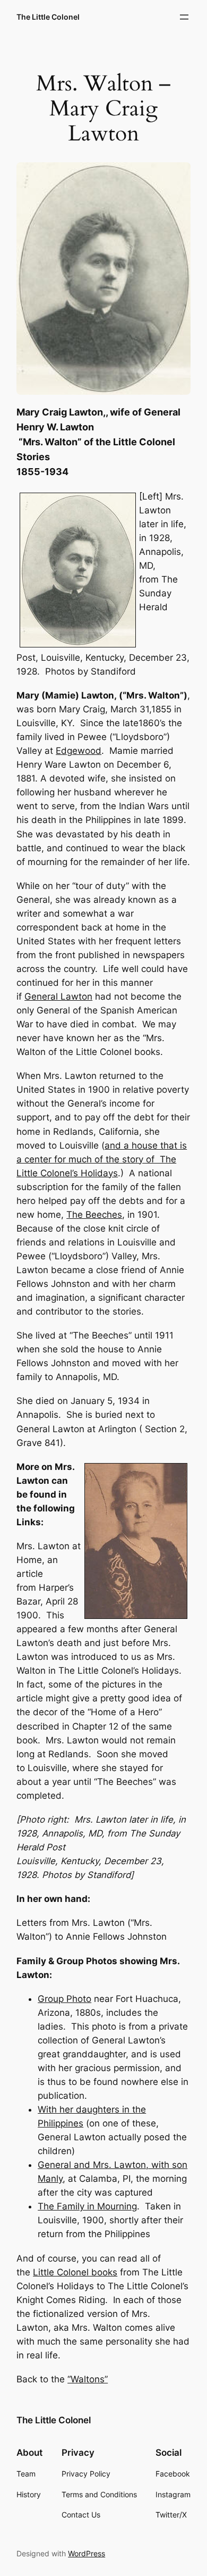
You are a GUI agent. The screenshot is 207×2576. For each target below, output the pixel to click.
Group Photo (64, 1999)
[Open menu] (184, 17)
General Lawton (58, 996)
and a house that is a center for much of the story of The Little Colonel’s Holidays (102, 1159)
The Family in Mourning (87, 2206)
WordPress (87, 2553)
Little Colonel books (75, 2272)
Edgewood (79, 751)
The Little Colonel (48, 17)
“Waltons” (88, 2379)
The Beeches (94, 1215)
